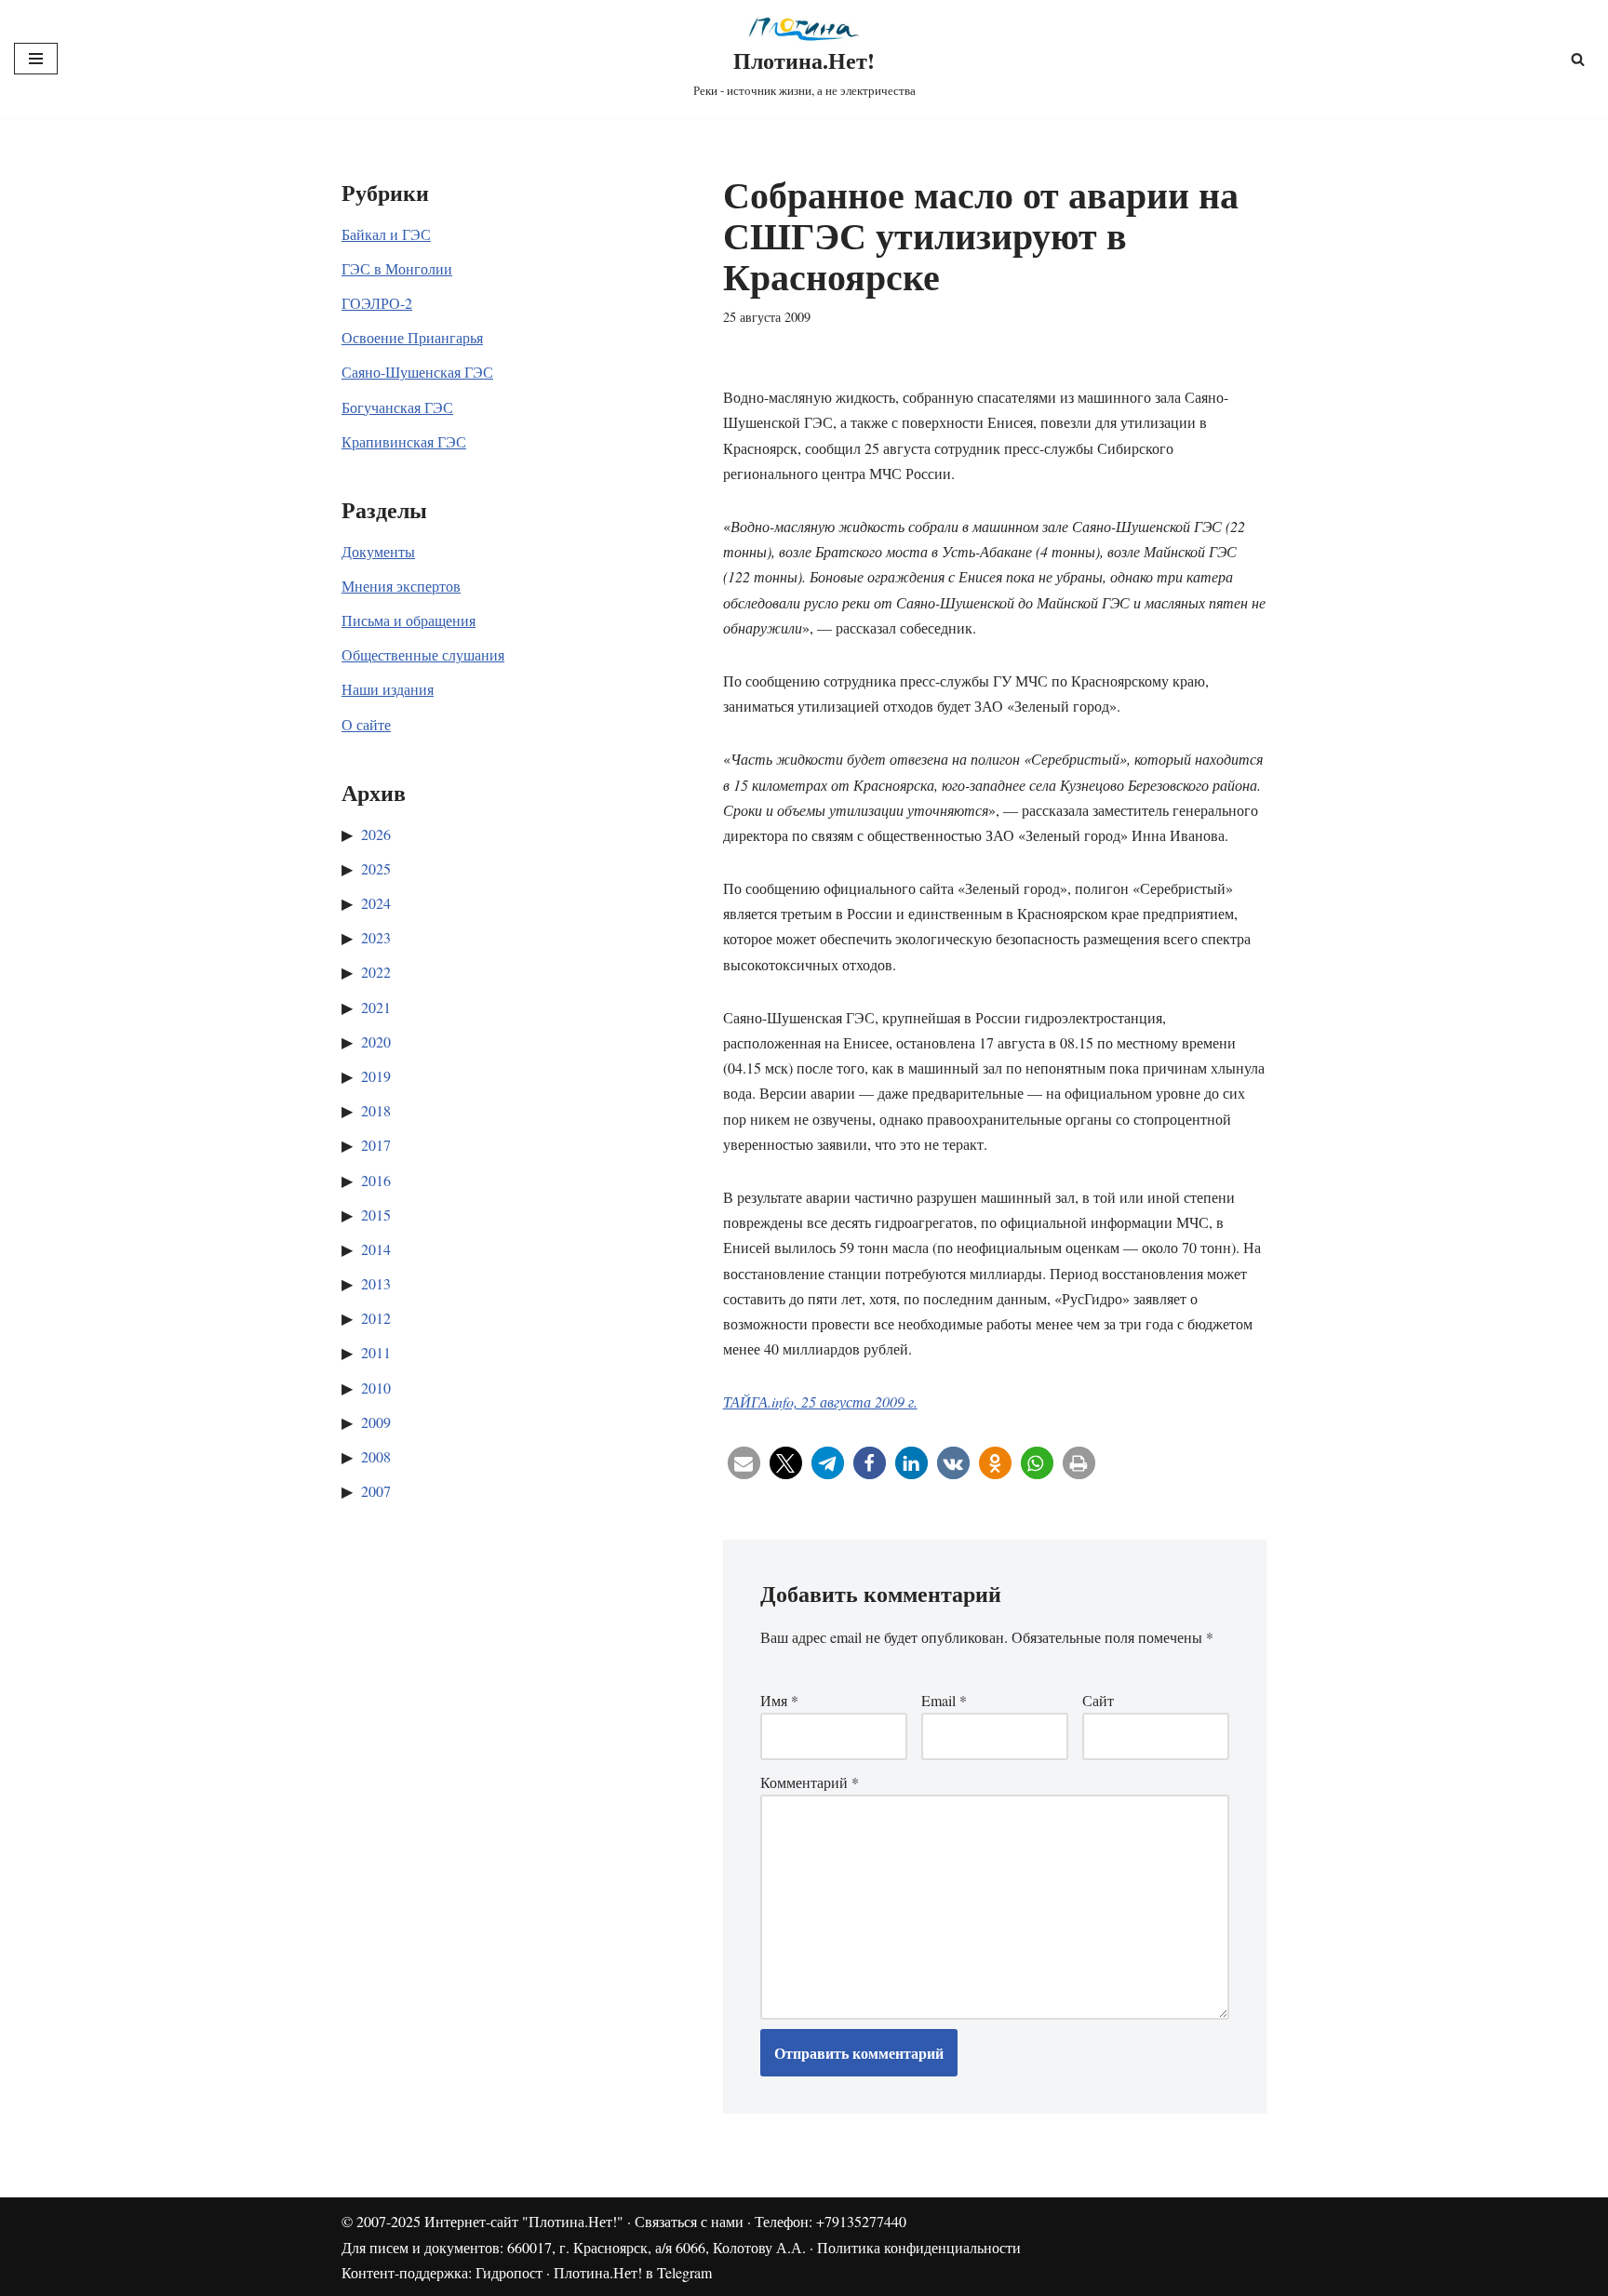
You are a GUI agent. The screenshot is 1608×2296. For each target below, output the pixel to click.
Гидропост (509, 2272)
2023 (376, 937)
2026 (376, 834)
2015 (376, 1215)
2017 (376, 1145)
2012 (376, 1318)
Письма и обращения (409, 620)
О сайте (366, 724)
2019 (376, 1076)
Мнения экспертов (401, 586)
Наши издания (388, 689)
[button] (744, 1463)
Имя (779, 1700)
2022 (376, 972)
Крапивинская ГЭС (404, 441)
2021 (376, 1007)
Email (944, 1700)
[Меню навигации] (36, 59)
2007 (376, 1491)
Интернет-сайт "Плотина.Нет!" (524, 2221)
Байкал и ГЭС (386, 234)
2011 (376, 1352)
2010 (376, 1388)
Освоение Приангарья (412, 337)
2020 (376, 1041)
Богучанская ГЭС (397, 407)
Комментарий (810, 1782)
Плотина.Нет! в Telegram (633, 2272)
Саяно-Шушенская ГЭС (417, 372)
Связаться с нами (689, 2221)
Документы (378, 551)
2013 (376, 1283)
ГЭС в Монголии (397, 268)
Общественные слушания (423, 654)
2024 (376, 903)
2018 (376, 1110)
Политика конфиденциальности (919, 2247)
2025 (376, 868)
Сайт (1098, 1700)
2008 (376, 1456)
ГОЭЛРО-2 (377, 303)
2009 (376, 1422)
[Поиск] (1578, 59)
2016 (376, 1180)
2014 (376, 1249)
